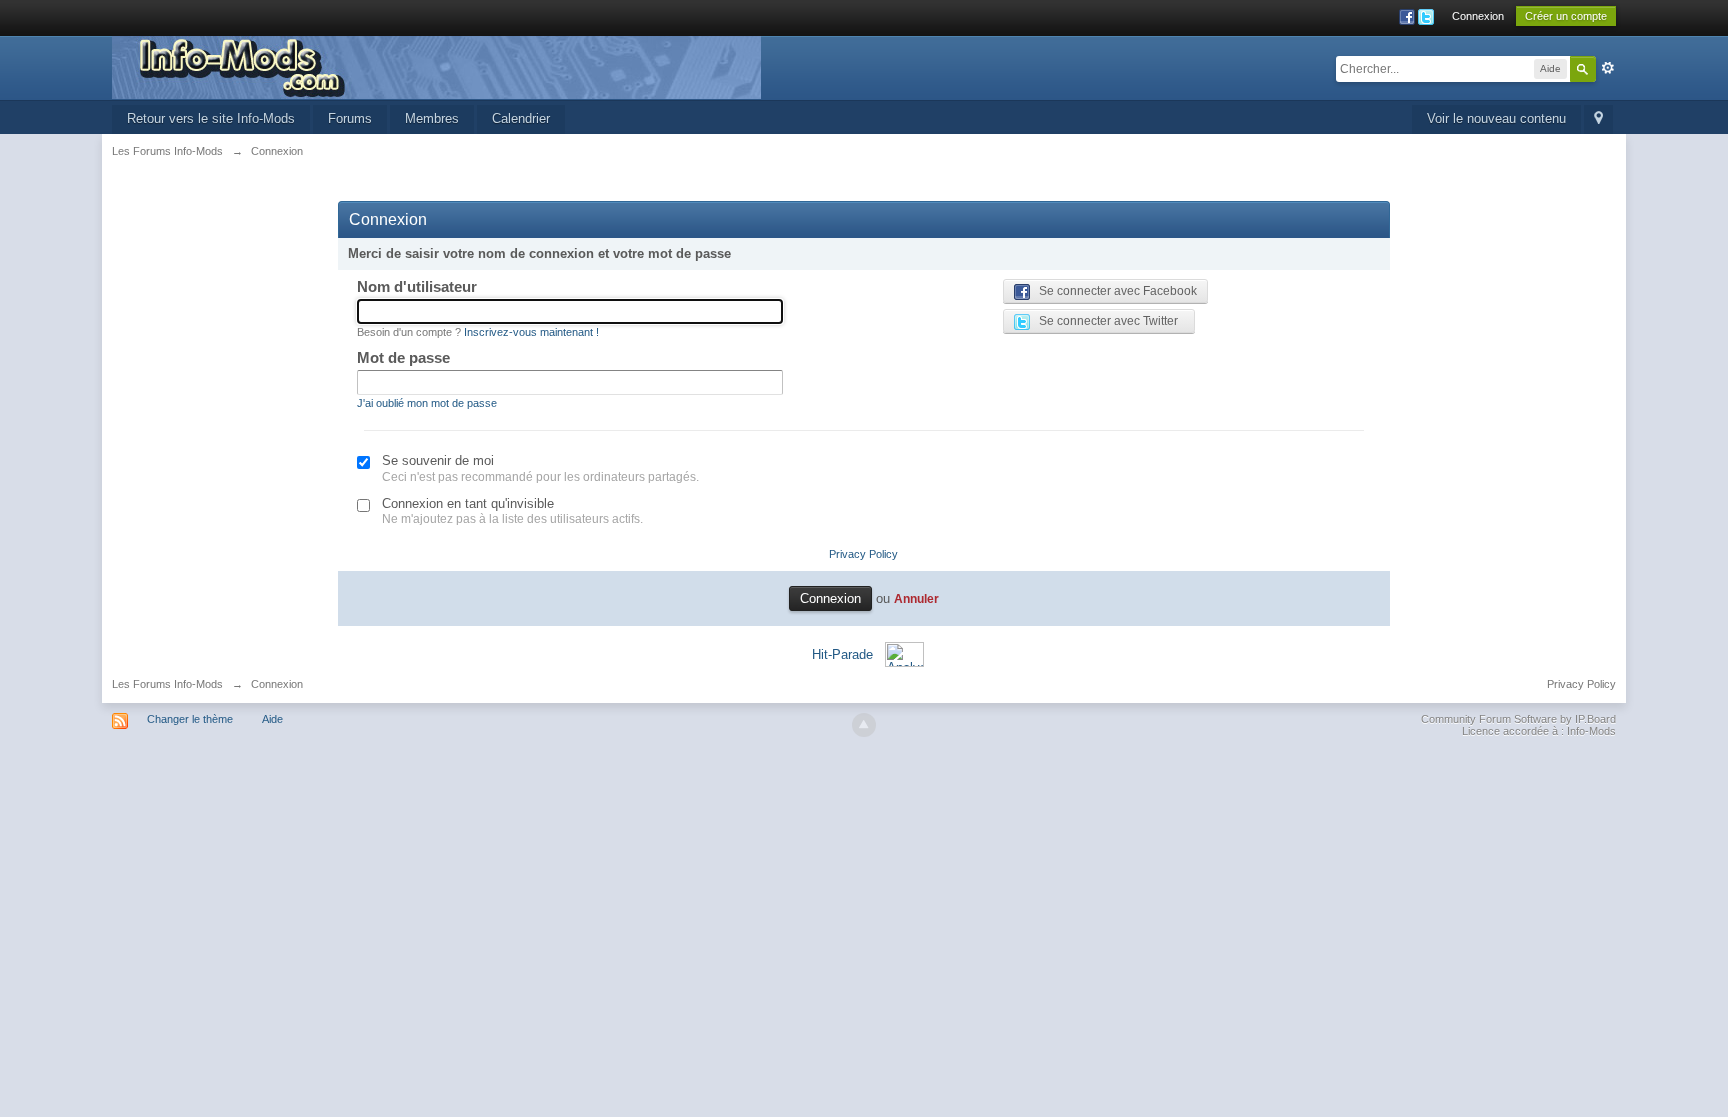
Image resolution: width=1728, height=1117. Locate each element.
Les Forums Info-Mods (167, 684)
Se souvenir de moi (438, 460)
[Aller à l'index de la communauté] (436, 66)
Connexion (1478, 16)
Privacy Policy (863, 554)
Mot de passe (403, 357)
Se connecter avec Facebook (1113, 291)
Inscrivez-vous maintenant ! (531, 332)
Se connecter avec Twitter (1104, 321)
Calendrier (521, 118)
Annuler (916, 598)
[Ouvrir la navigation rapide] (1598, 119)
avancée (1608, 68)
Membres (432, 118)
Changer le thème (190, 719)
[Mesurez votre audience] (904, 653)
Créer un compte (1566, 16)
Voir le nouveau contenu (1496, 118)
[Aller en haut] (864, 725)
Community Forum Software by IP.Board (1518, 719)
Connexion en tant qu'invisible (468, 503)
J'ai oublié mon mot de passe (427, 403)
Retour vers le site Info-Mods (211, 118)
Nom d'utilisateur (417, 286)
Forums (350, 118)
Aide (272, 719)
